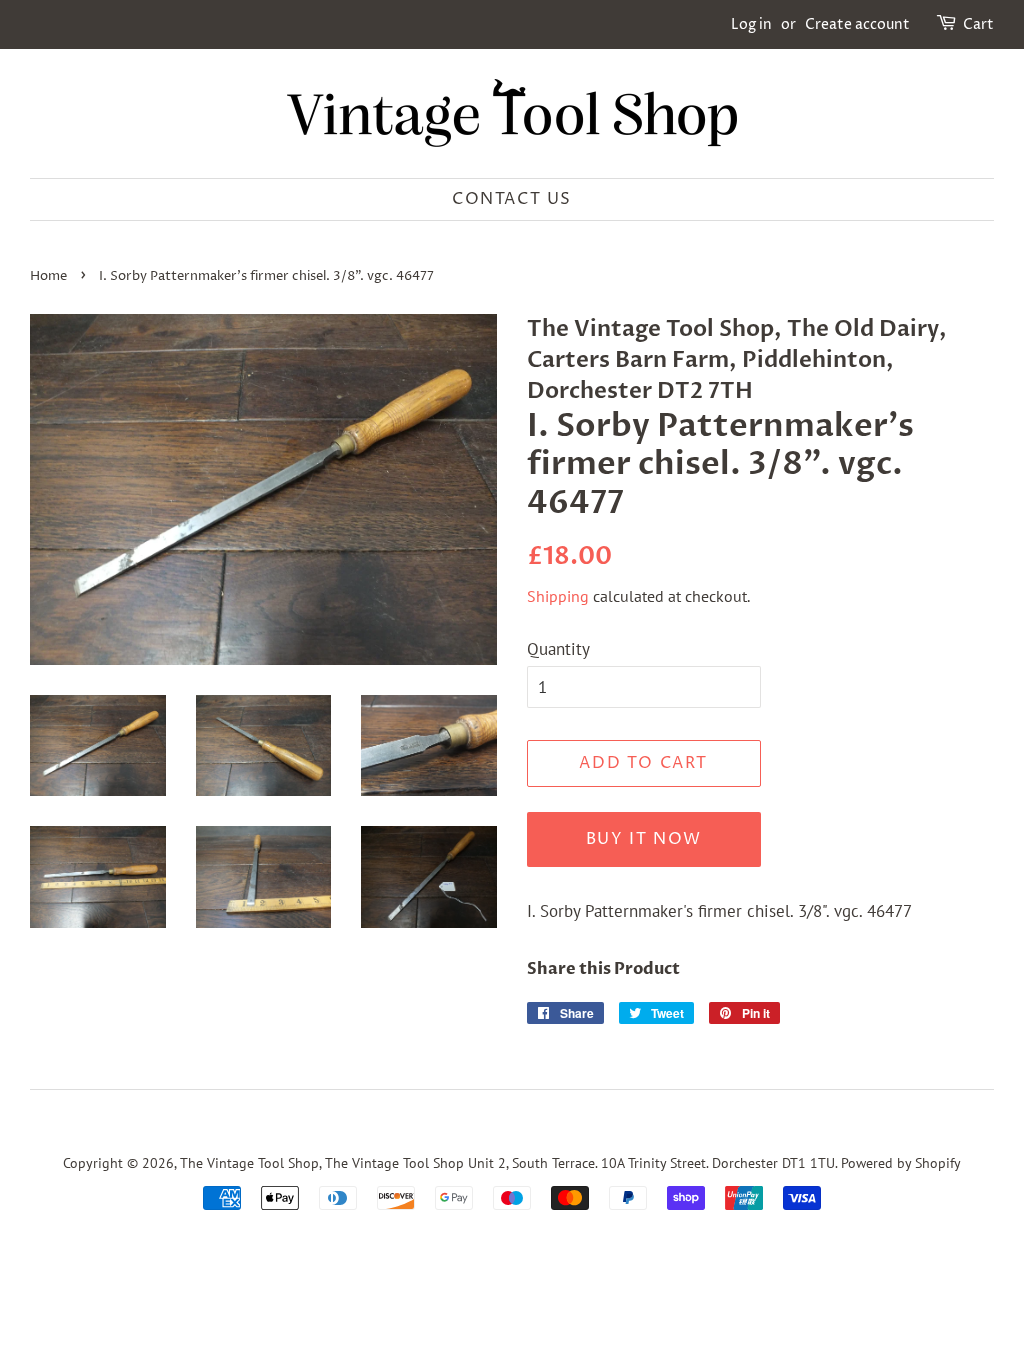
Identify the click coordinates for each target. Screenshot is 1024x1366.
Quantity (558, 649)
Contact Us (512, 199)
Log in (751, 24)
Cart (978, 24)
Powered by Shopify (901, 1162)
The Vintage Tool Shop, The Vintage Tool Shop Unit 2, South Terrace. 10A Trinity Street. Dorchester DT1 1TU (507, 1162)
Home (48, 276)
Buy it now (644, 839)
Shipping (558, 596)
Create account (857, 24)
